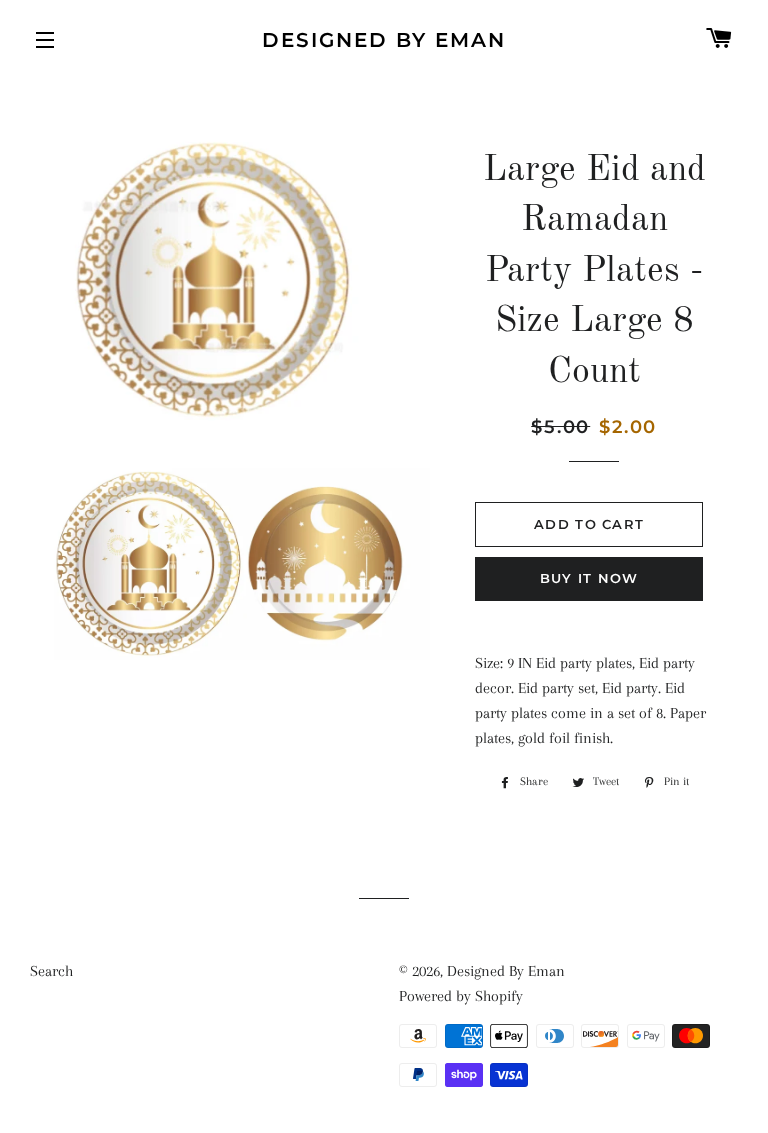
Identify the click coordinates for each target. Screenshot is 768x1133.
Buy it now (589, 578)
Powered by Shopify (461, 996)
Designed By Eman (384, 40)
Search (51, 971)
